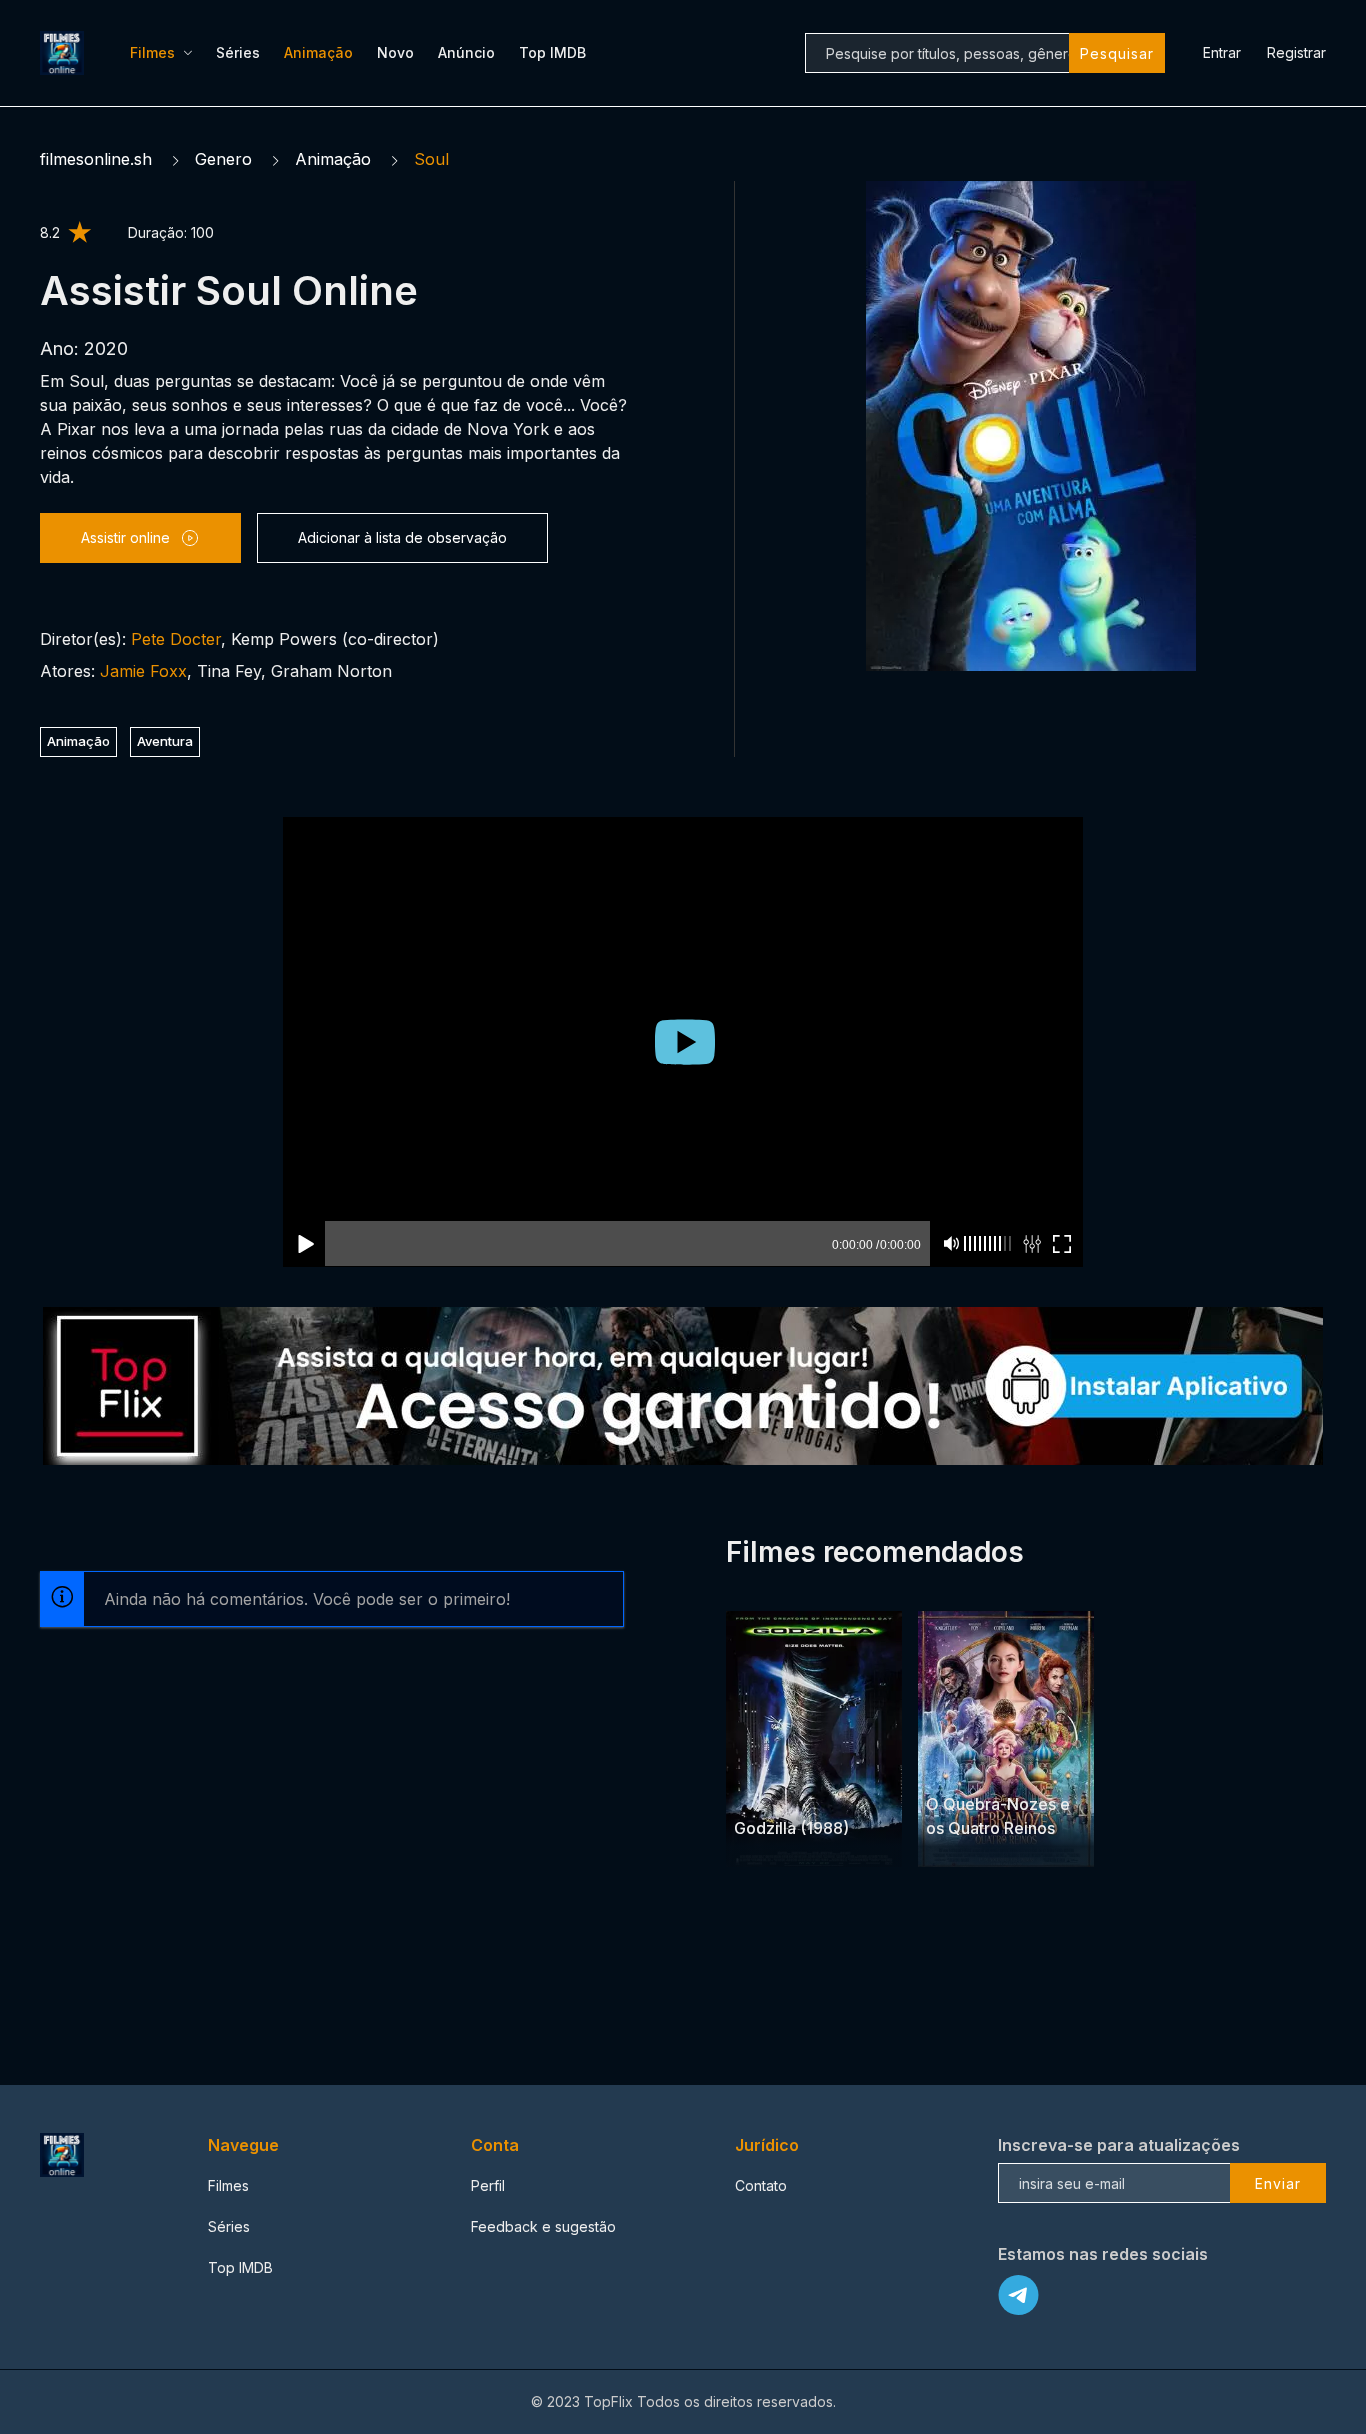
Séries (238, 52)
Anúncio (466, 52)
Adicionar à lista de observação (402, 537)
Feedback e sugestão (543, 2159)
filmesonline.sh (96, 159)
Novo (395, 52)
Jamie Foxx (143, 671)
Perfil (488, 2118)
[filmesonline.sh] (65, 53)
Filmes (152, 52)
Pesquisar (1117, 53)
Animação (318, 52)
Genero (223, 159)
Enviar (1278, 2116)
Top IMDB (552, 52)
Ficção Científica (787, 1722)
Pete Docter (176, 639)
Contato (761, 2118)
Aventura (165, 741)
